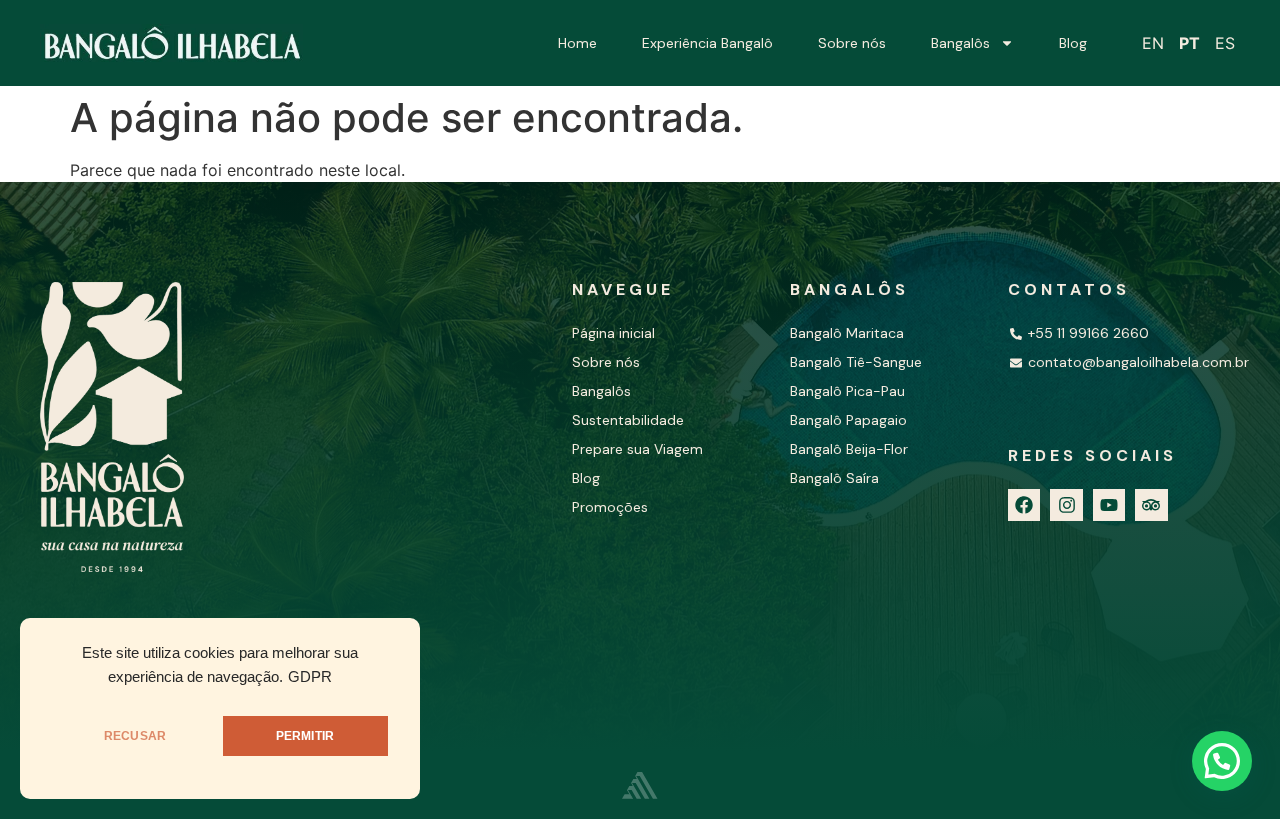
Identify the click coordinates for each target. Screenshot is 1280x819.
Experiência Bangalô (707, 43)
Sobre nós (852, 43)
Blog (1073, 43)
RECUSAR (135, 736)
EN (1153, 43)
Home (577, 43)
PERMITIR (305, 736)
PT (1189, 43)
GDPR (310, 677)
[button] (1222, 761)
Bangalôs (960, 43)
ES (1225, 43)
